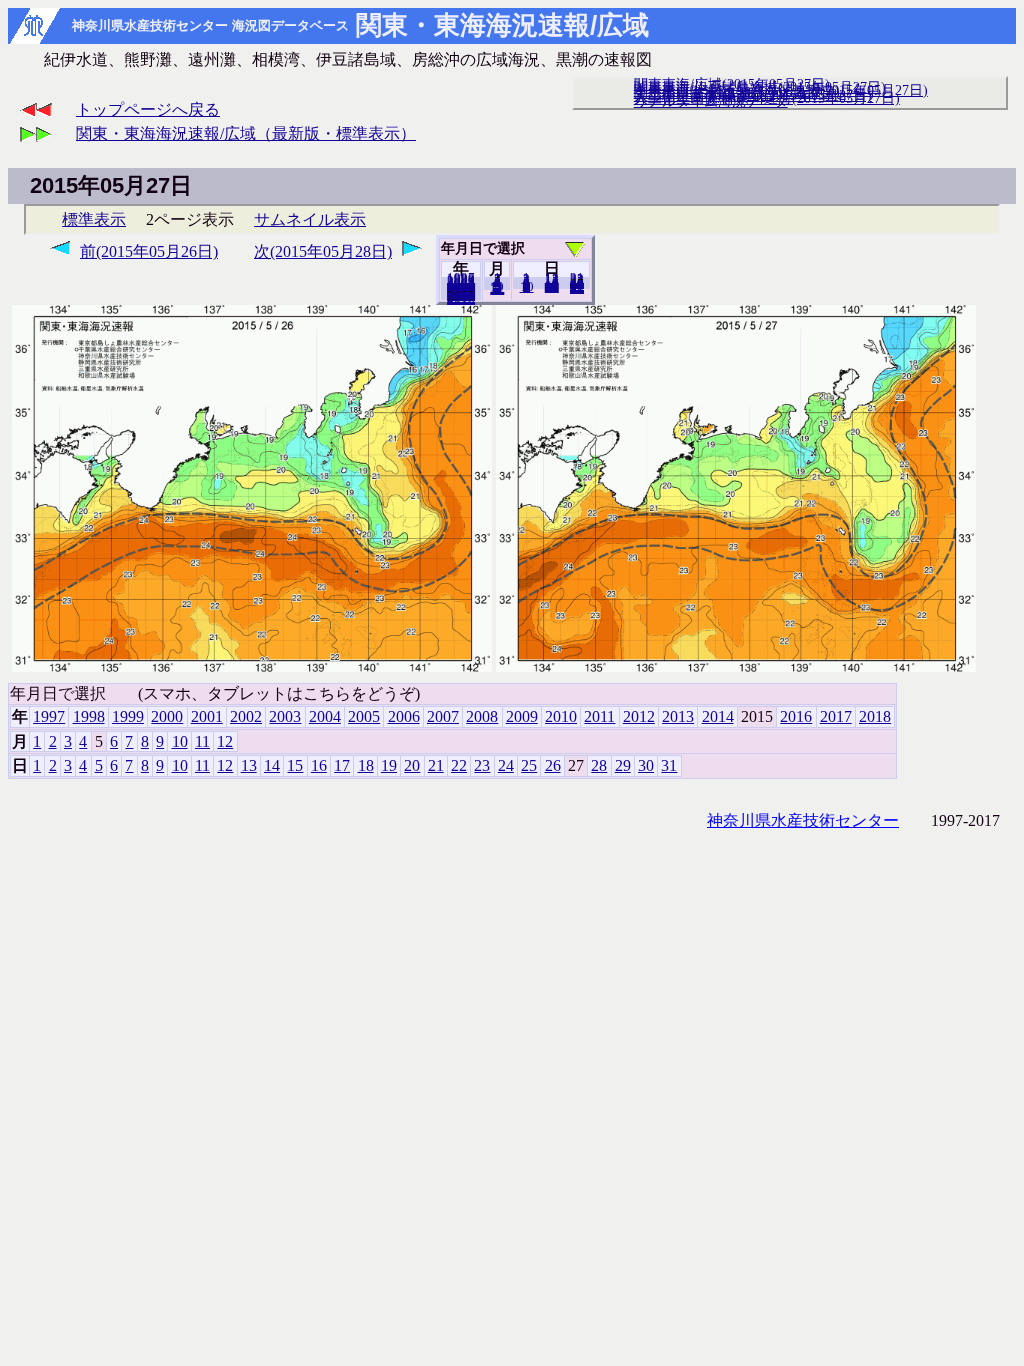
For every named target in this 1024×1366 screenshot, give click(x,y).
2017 (836, 716)
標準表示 (94, 219)
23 (482, 765)
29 (623, 765)
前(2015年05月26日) (149, 251)
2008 (482, 716)
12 (497, 289)
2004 (325, 716)
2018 (461, 299)
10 (527, 287)
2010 (561, 716)
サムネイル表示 (310, 219)
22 (459, 765)
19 (389, 765)
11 (202, 741)
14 (272, 765)
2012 (639, 716)
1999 (128, 716)
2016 (796, 716)
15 (295, 765)
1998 (89, 716)
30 (646, 765)
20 (552, 287)
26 (553, 765)
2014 (718, 716)
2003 (285, 716)
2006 (404, 716)
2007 (443, 716)
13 (249, 765)
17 (342, 765)
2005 (364, 716)
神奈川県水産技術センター (803, 820)
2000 (167, 716)
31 (577, 288)
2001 (207, 716)
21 (436, 765)
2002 (246, 716)
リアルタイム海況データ (711, 101)
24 (506, 765)
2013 (678, 716)
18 (366, 765)
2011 (599, 716)
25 (529, 765)
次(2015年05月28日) (323, 251)
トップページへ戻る (148, 109)
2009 (522, 716)
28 (599, 765)
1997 (49, 716)
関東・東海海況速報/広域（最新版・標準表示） (246, 133)
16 (319, 765)
